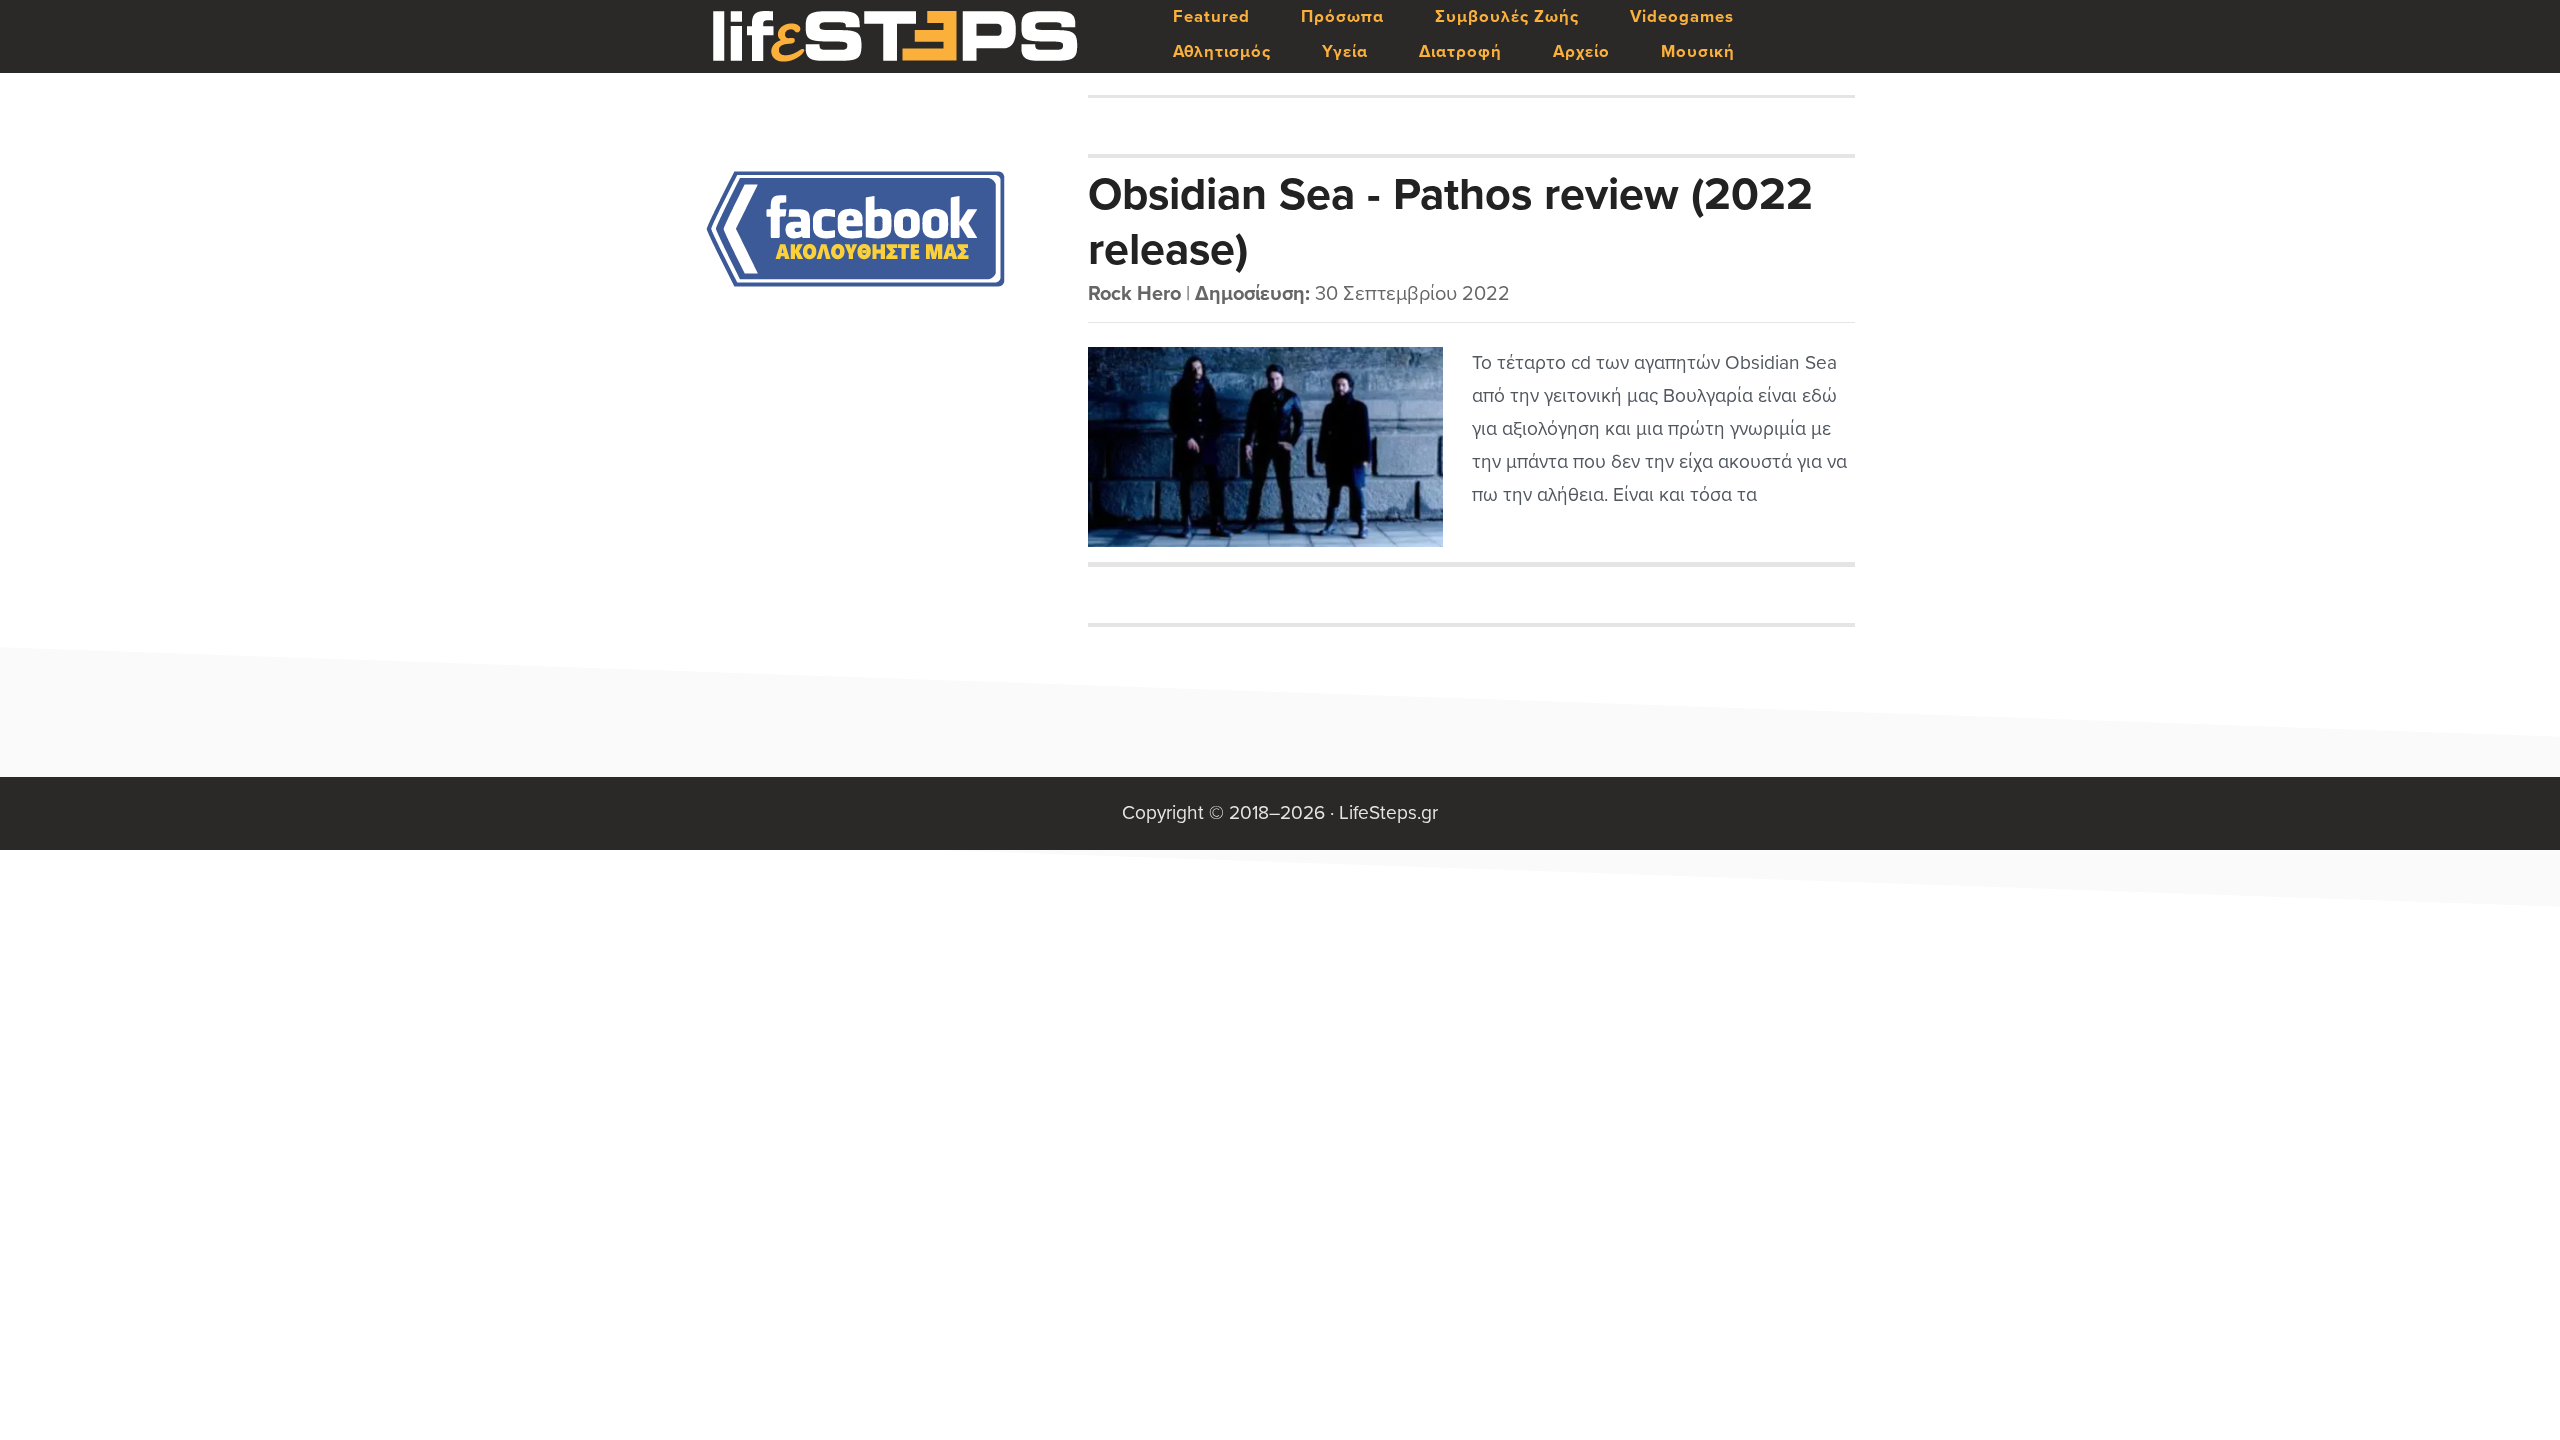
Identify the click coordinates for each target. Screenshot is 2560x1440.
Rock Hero (1134, 294)
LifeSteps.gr (895, 37)
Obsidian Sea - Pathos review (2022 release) (1450, 221)
